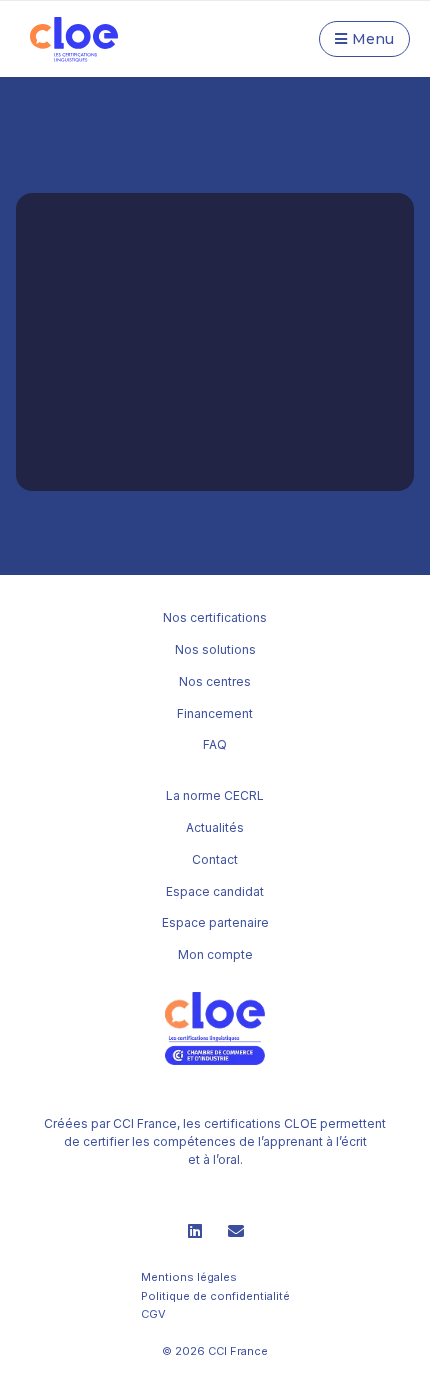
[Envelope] (236, 1231)
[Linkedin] (195, 1231)
